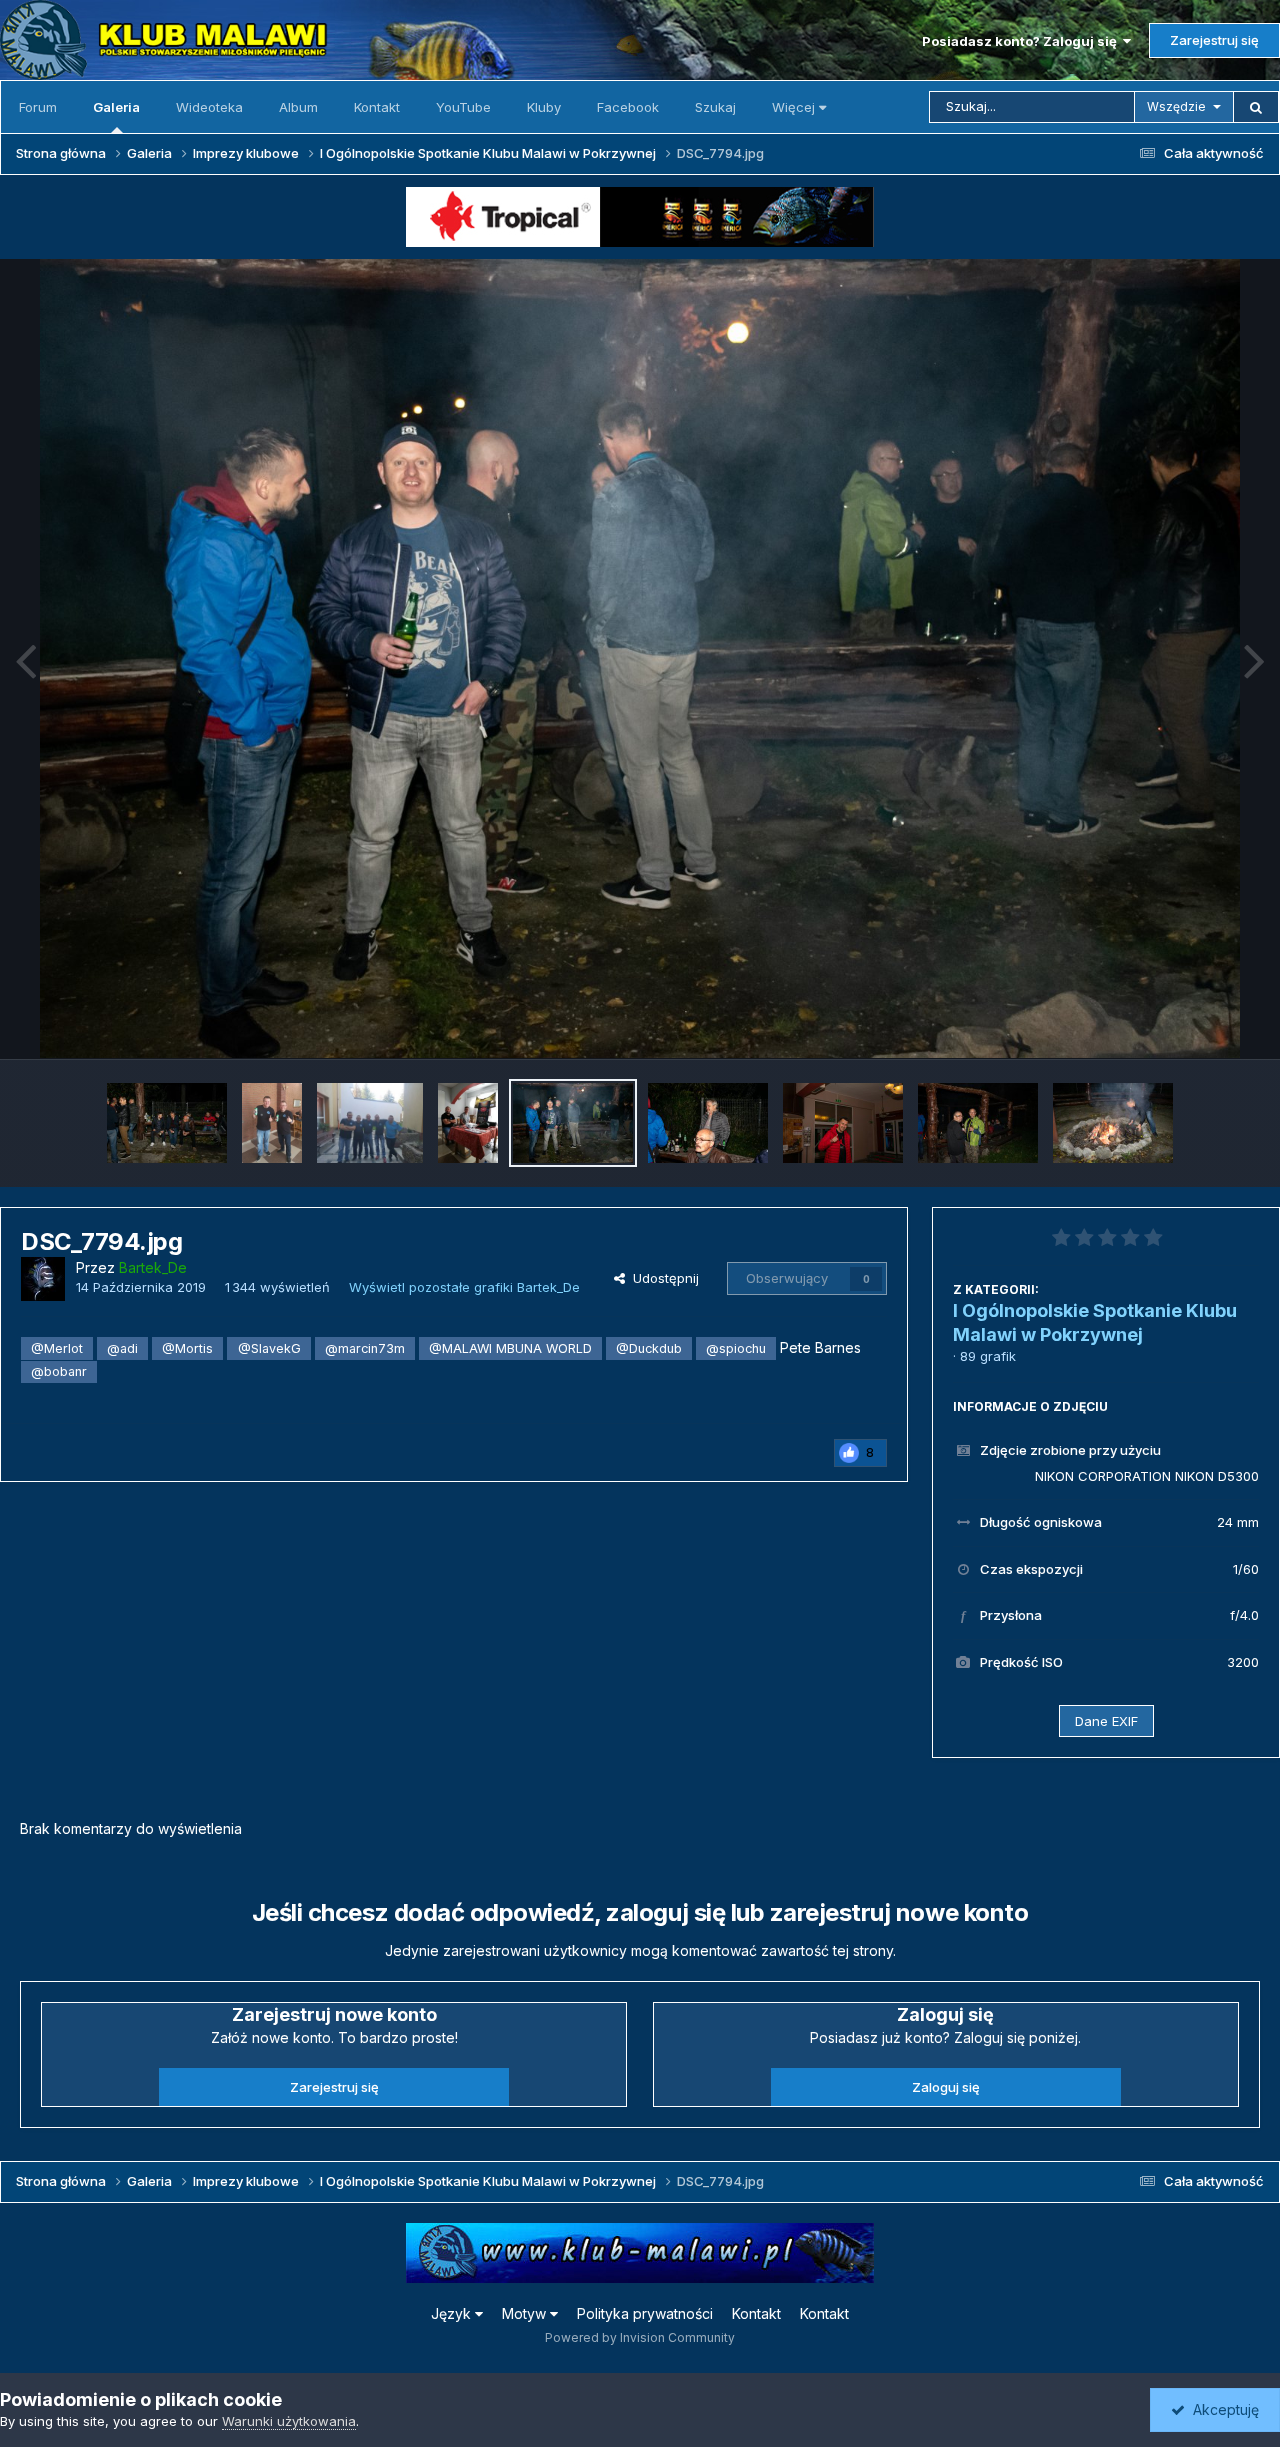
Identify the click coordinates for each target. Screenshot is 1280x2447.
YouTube (463, 107)
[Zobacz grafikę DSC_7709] (843, 1123)
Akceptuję (1222, 2409)
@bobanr (59, 1371)
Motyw (526, 2313)
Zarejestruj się (1214, 40)
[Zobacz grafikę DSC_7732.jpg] (1113, 1123)
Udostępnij (662, 1278)
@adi (122, 1348)
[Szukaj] (1256, 107)
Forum (38, 107)
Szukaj (715, 107)
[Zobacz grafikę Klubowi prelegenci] (468, 1123)
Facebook (628, 107)
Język (453, 2313)
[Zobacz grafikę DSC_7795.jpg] (167, 1123)
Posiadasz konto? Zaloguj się (1022, 41)
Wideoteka (209, 107)
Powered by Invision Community (640, 2337)
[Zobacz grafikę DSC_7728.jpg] (978, 1123)
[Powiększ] (640, 659)
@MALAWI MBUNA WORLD (510, 1348)
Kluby (544, 107)
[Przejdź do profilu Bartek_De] (43, 1279)
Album (298, 107)
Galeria (116, 107)
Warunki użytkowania (289, 2421)
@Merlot (57, 1348)
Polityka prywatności (645, 2313)
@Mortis (187, 1348)
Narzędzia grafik (1183, 1022)
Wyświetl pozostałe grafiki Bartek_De (464, 1287)
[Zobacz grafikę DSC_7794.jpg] (573, 1123)
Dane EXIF (1106, 1721)
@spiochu (736, 1348)
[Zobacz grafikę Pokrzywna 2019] (272, 1123)
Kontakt (377, 107)
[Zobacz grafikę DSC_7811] (708, 1123)
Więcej (793, 107)
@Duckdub (649, 1348)
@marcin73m (365, 1348)
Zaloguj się (946, 2087)
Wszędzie (1176, 106)
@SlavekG (269, 1348)
